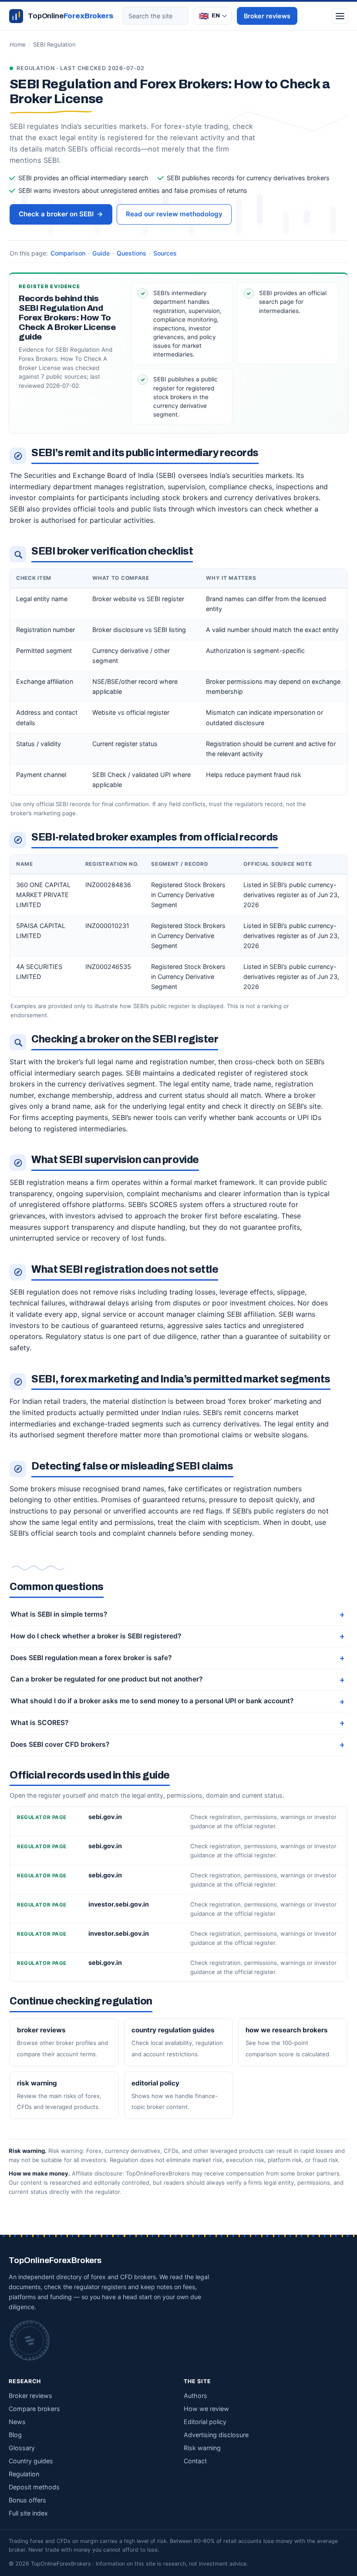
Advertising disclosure (216, 2435)
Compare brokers (34, 2409)
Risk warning (202, 2448)
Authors (195, 2396)
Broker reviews (267, 16)
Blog (15, 2435)
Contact (195, 2461)
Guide (101, 253)
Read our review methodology (174, 214)
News (17, 2422)
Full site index (28, 2513)
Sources (165, 253)
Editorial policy (205, 2422)
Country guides (31, 2461)
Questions (131, 253)
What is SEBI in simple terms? (59, 1614)
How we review (206, 2409)
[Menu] (340, 16)
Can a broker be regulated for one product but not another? (106, 1679)
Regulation (24, 2474)
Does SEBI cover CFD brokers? (60, 1744)
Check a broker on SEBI (61, 214)
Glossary (22, 2448)
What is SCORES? (39, 1723)
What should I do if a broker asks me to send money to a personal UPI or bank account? (152, 1701)
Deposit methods (34, 2487)
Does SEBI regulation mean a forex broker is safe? (91, 1658)
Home (18, 44)
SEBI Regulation (54, 44)
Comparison (68, 253)
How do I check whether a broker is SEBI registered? (96, 1636)
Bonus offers (27, 2500)
